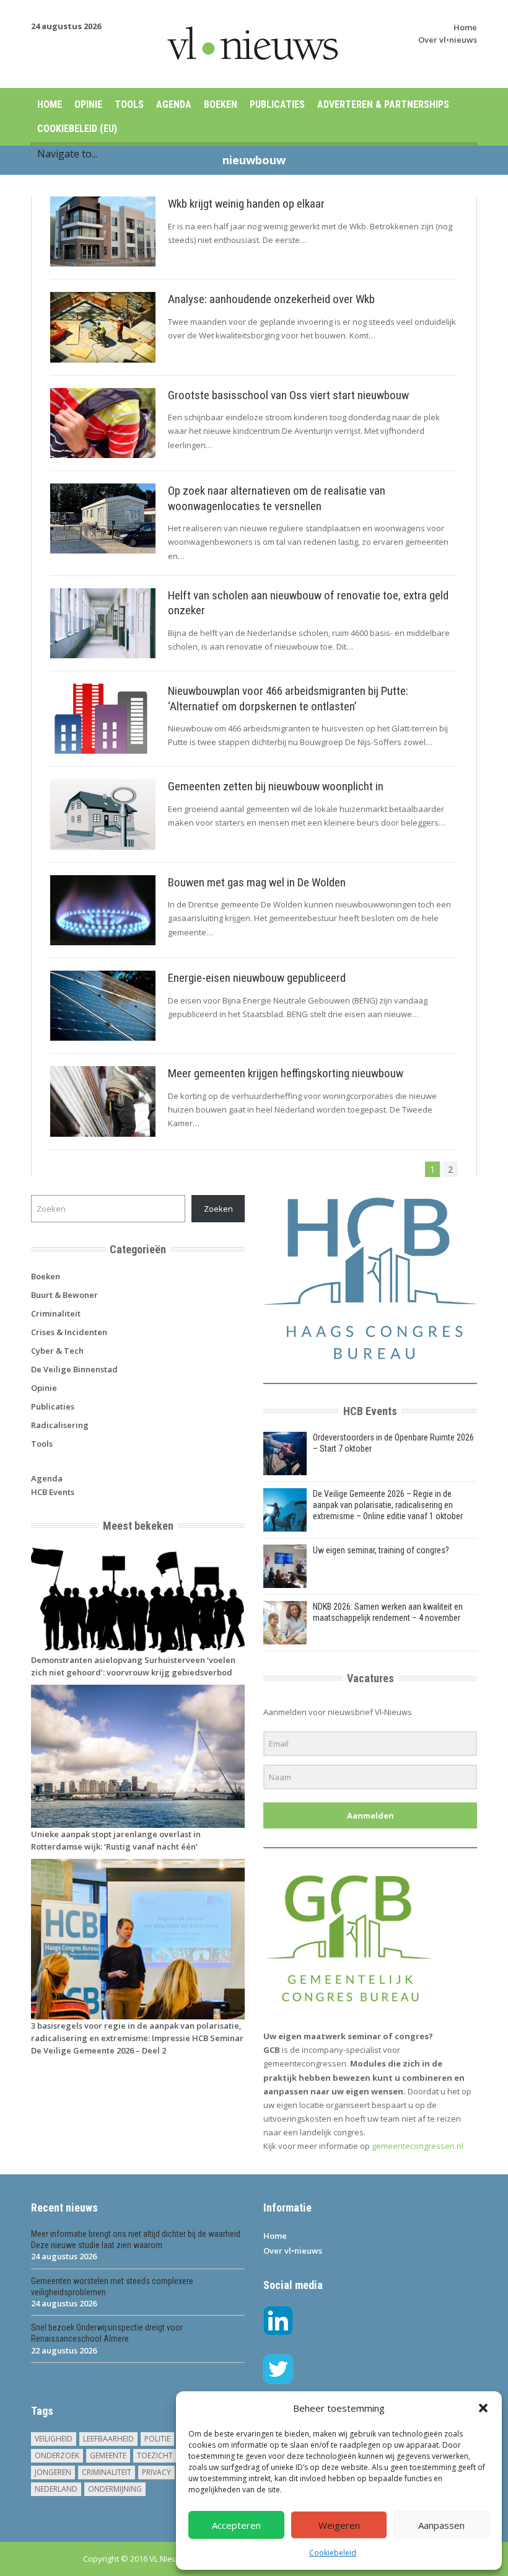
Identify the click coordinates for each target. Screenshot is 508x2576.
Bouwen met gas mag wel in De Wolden (257, 882)
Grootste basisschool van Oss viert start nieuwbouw (288, 395)
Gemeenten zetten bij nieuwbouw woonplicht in (276, 786)
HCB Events (53, 1492)
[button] (483, 2408)
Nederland (56, 2489)
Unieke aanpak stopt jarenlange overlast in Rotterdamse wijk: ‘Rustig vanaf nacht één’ (116, 1840)
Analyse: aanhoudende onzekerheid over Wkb (271, 299)
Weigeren (339, 2525)
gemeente (108, 2455)
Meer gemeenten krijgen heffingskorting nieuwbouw (286, 1073)
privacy (156, 2472)
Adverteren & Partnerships (383, 104)
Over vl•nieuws (448, 40)
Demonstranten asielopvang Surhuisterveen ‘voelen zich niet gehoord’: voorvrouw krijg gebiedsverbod (133, 1666)
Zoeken (218, 1209)
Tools (129, 104)
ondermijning (115, 2489)
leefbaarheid (108, 2439)
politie (157, 2439)
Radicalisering (60, 1425)
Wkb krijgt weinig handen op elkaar (246, 204)
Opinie (88, 104)
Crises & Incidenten (69, 1332)
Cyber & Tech (57, 1351)
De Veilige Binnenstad (74, 1369)
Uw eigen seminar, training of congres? (381, 1550)
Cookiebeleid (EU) (77, 129)
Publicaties (277, 104)
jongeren (53, 2472)
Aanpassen (441, 2525)
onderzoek (57, 2455)
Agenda (174, 104)
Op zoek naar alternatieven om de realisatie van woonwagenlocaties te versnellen (277, 498)
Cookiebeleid (333, 2553)
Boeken (221, 104)
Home (465, 27)
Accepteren (236, 2525)
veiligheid (54, 2439)
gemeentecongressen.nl (418, 2146)
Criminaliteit (56, 1313)
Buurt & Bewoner (64, 1295)
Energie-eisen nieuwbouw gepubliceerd (257, 978)
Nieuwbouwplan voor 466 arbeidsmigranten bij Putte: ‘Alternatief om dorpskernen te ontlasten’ (288, 699)
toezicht (155, 2455)
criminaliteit (107, 2472)
